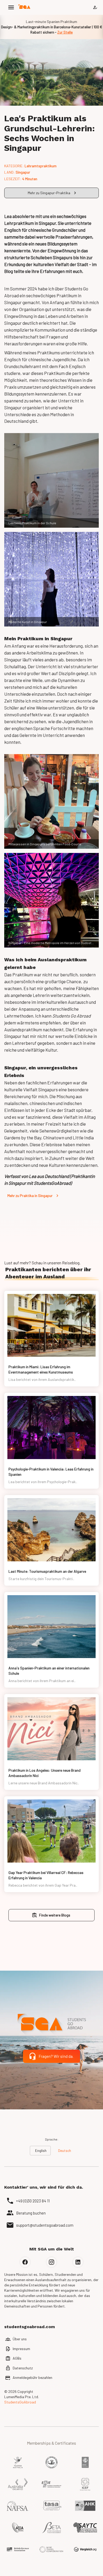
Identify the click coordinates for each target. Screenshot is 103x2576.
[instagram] (51, 2262)
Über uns (20, 2339)
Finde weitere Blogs (55, 1915)
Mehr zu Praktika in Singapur (30, 1196)
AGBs (17, 2358)
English (41, 2150)
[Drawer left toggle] (11, 7)
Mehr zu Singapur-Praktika (49, 193)
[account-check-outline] (95, 7)
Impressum (21, 2349)
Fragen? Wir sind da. (56, 2056)
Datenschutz (23, 2368)
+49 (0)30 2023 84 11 (33, 2201)
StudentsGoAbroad (20, 2402)
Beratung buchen (31, 2213)
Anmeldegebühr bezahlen (32, 2377)
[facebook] (25, 2262)
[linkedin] (78, 2262)
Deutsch (65, 2150)
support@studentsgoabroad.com (45, 2225)
